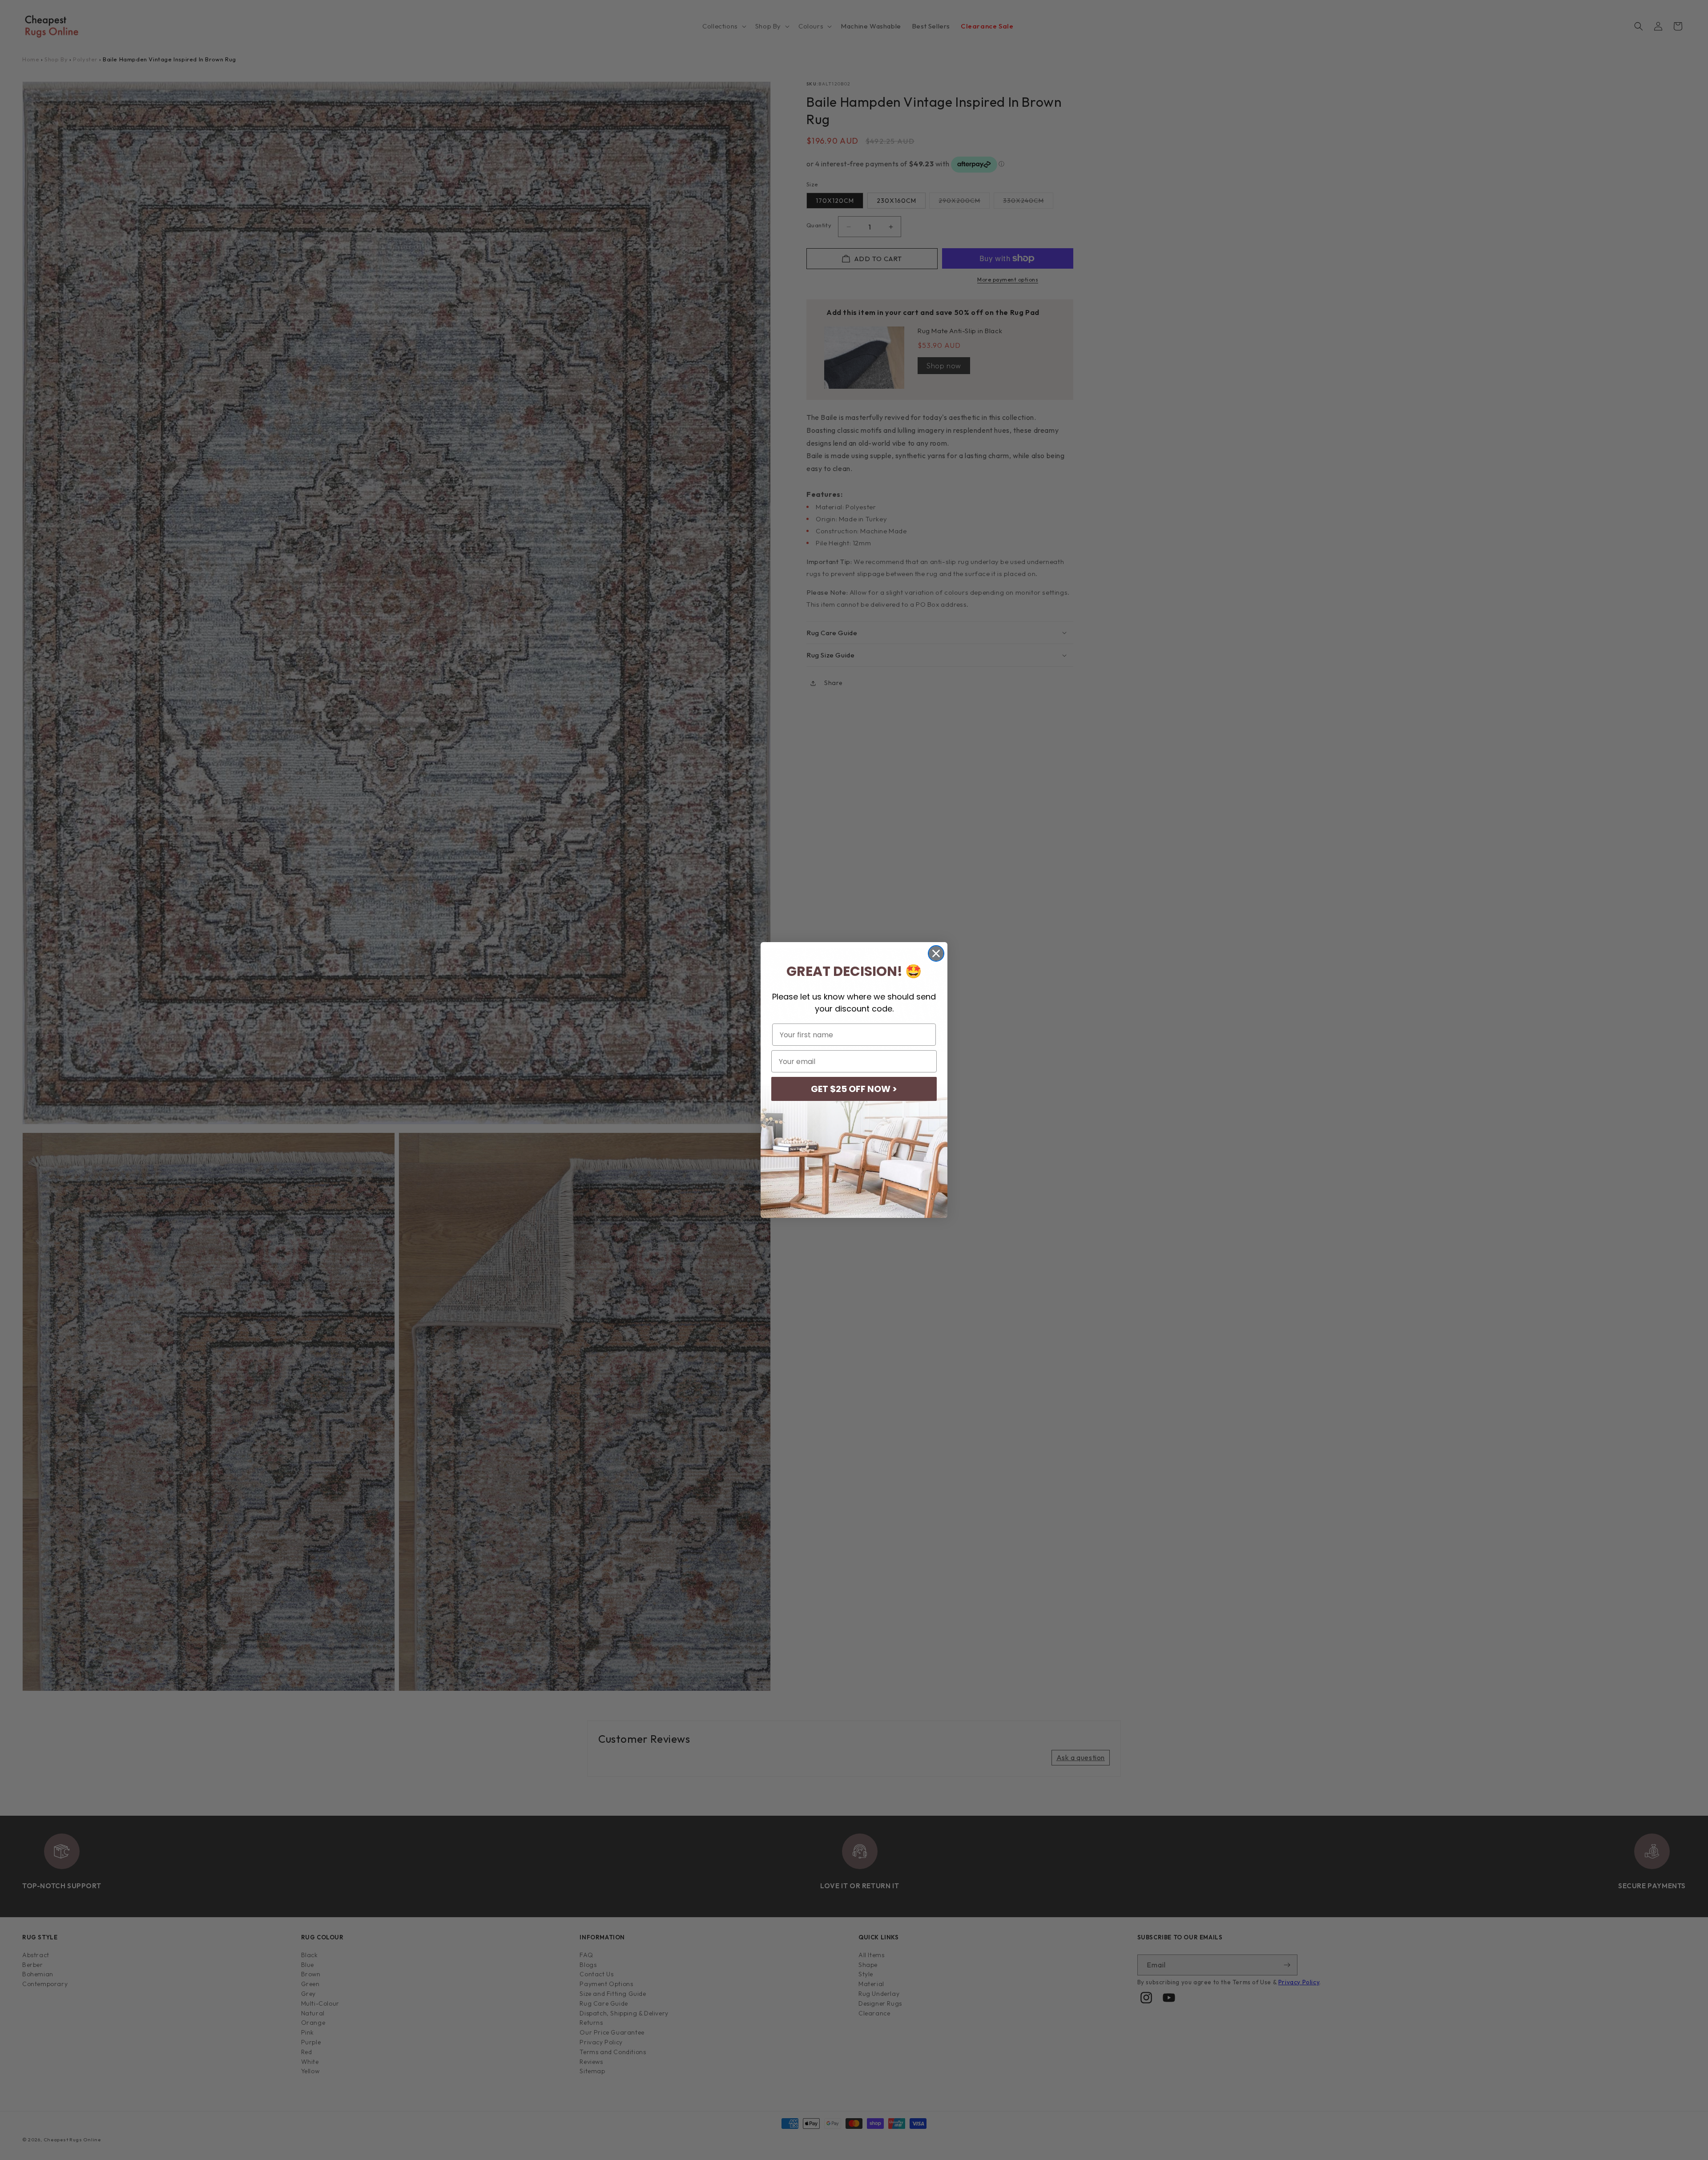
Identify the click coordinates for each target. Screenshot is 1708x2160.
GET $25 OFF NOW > (854, 1089)
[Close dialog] (936, 953)
